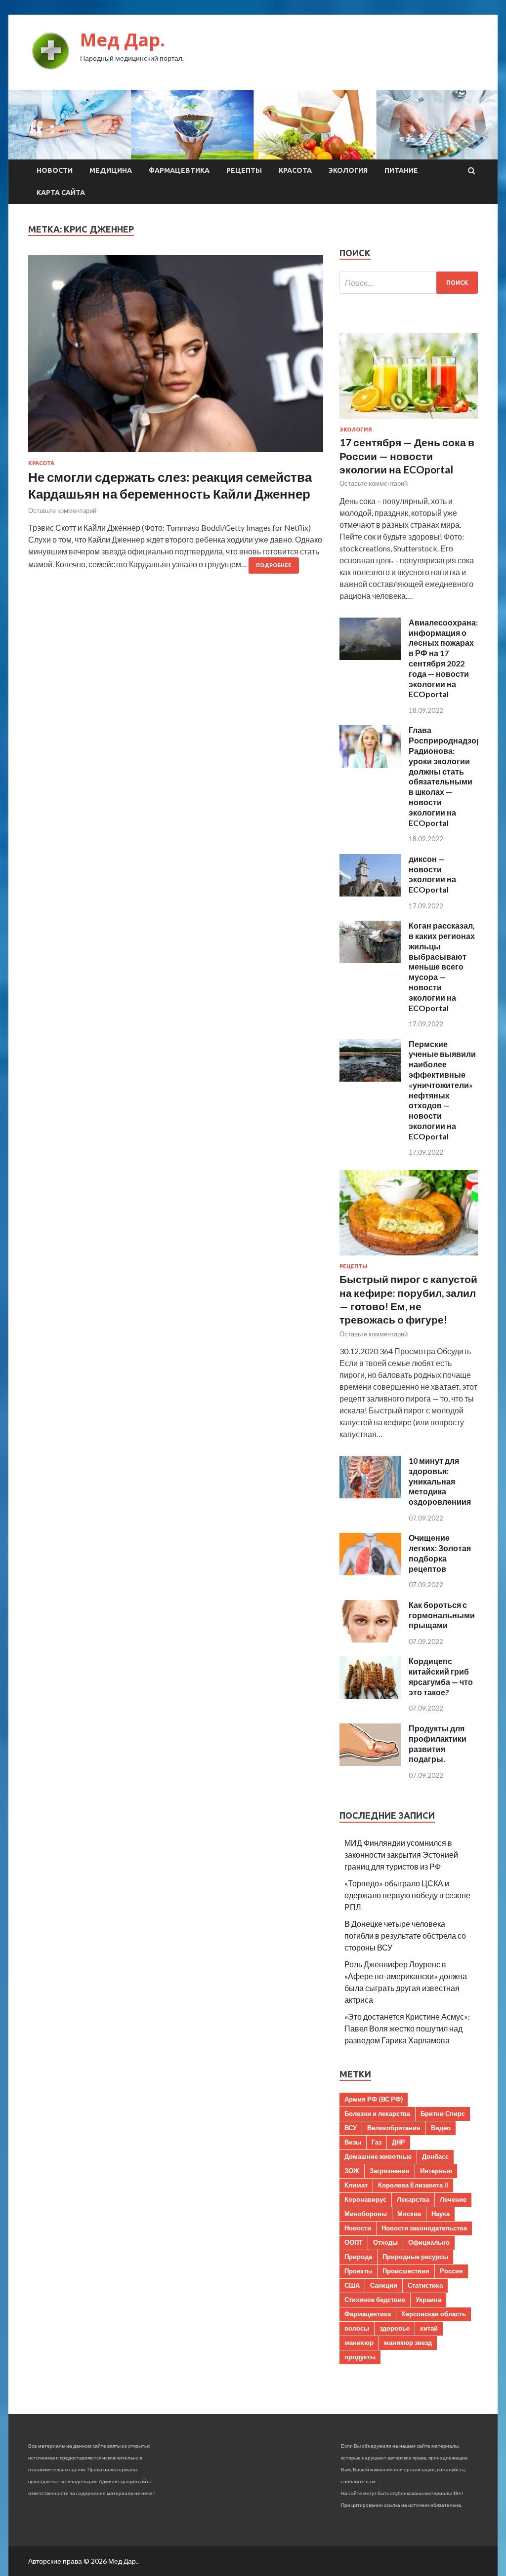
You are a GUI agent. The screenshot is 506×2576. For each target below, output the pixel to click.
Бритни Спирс (443, 2113)
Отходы (385, 2242)
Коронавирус (365, 2199)
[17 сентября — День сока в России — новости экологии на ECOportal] (409, 420)
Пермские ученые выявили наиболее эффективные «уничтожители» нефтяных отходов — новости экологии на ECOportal (442, 1090)
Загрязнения (390, 2171)
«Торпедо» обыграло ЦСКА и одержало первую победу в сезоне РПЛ (407, 1895)
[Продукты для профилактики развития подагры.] (370, 1763)
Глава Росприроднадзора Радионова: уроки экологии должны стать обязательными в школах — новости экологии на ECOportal (447, 776)
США (352, 2285)
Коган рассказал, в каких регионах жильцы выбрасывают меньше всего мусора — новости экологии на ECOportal (442, 966)
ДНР (399, 2142)
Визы (353, 2142)
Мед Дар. (123, 40)
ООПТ (354, 2242)
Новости (55, 170)
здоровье (395, 2328)
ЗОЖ (352, 2171)
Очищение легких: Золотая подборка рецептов (440, 1553)
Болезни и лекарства (377, 2113)
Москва (409, 2214)
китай (429, 2328)
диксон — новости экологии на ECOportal (432, 874)
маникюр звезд (408, 2342)
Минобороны (366, 2214)
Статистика (425, 2285)
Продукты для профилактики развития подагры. (438, 1743)
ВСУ (351, 2128)
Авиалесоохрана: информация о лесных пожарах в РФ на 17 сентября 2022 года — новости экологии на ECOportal (443, 658)
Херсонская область (434, 2314)
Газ (377, 2142)
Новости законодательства (424, 2228)
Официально (429, 2242)
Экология (348, 170)
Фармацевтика (179, 170)
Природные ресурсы (415, 2257)
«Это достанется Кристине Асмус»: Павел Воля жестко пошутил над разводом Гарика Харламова (407, 2028)
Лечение (453, 2199)
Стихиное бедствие (375, 2300)
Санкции (384, 2285)
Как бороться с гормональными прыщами (442, 1615)
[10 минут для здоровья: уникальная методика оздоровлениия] (370, 1495)
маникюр (359, 2342)
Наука (441, 2214)
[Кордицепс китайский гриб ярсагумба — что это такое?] (370, 1696)
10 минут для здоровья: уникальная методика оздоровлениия (440, 1481)
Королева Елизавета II (413, 2185)
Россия (451, 2271)
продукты (360, 2357)
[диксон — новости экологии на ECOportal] (370, 893)
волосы (357, 2328)
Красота (295, 170)
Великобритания (394, 2128)
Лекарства (413, 2199)
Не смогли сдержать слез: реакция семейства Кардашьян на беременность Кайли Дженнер (170, 485)
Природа (358, 2257)
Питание (401, 170)
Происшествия (406, 2271)
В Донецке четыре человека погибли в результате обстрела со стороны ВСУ (405, 1935)
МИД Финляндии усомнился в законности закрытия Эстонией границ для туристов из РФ (401, 1854)
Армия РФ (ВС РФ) (374, 2099)
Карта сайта (61, 193)
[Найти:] (409, 283)
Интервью (436, 2171)
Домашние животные (378, 2156)
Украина (428, 2300)
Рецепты (244, 170)
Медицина (111, 170)
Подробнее (274, 565)
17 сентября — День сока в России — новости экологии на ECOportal (407, 456)
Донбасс (435, 2156)
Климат (356, 2185)
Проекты (358, 2271)
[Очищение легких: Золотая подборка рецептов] (370, 1572)
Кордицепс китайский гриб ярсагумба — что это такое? (441, 1676)
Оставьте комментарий (62, 510)
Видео (441, 2128)
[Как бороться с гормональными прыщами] (370, 1639)
